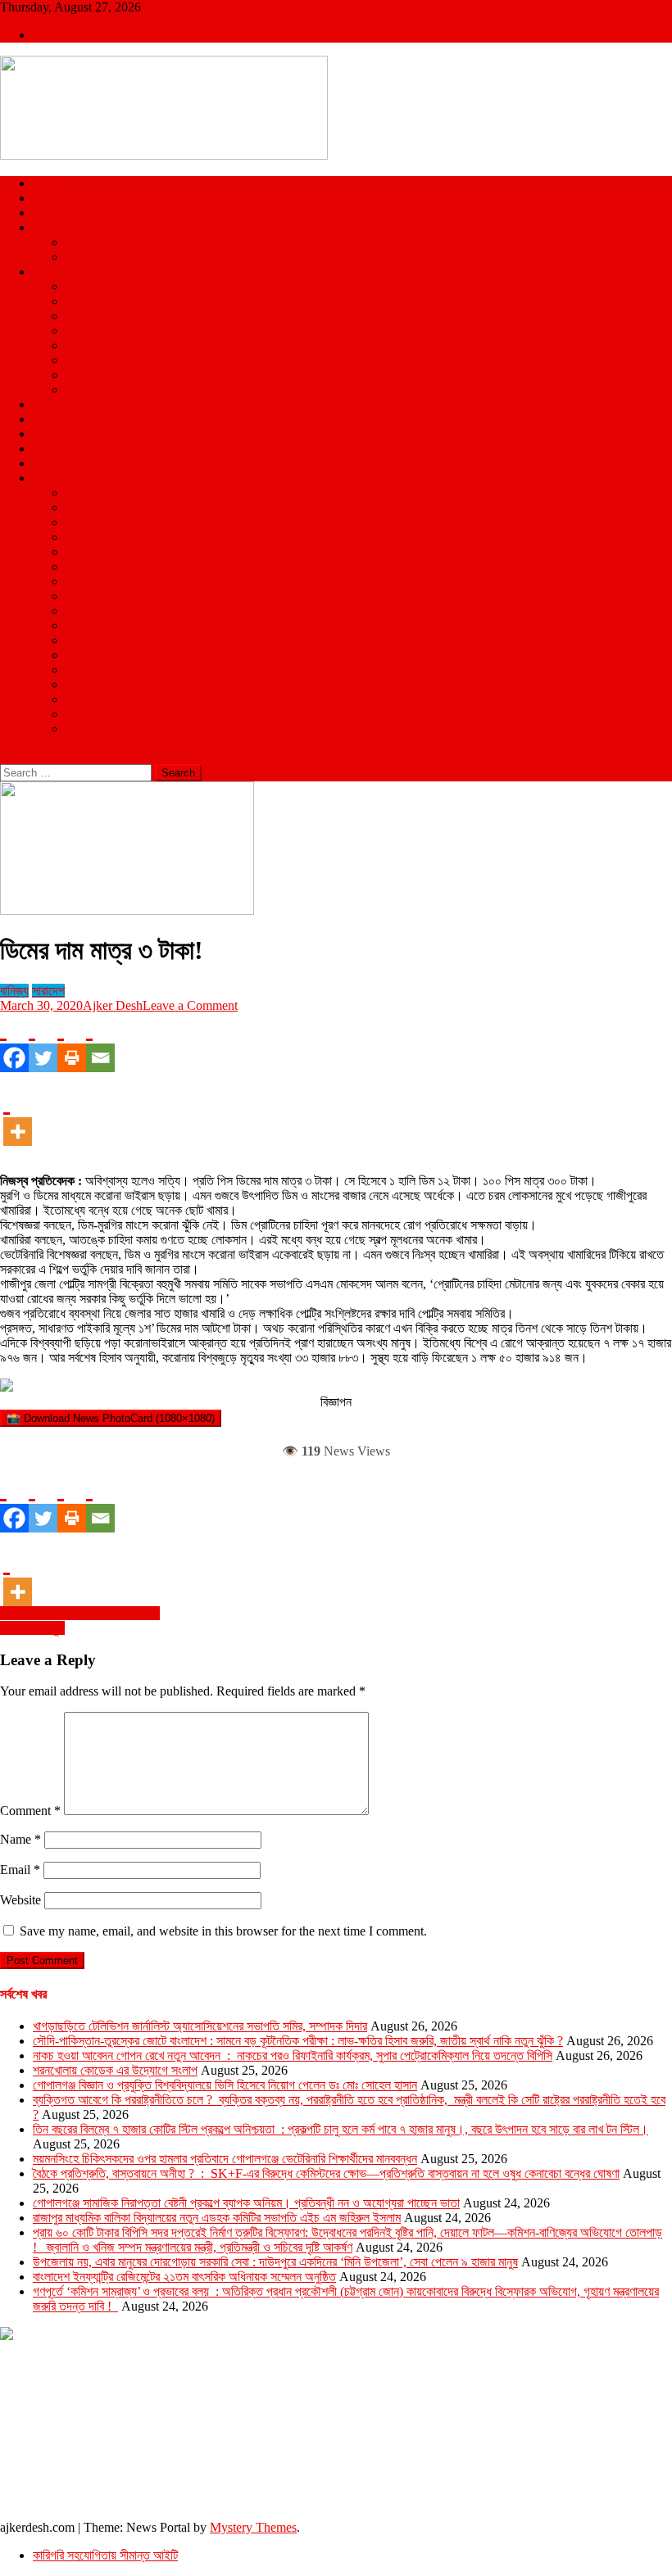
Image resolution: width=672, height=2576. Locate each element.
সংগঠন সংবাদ (93, 699)
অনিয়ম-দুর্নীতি (94, 566)
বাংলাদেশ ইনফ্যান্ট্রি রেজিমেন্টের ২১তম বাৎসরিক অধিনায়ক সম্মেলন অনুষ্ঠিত (184, 2277)
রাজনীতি (50, 213)
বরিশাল (79, 330)
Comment (30, 1811)
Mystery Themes (253, 2527)
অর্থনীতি (82, 507)
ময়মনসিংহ (86, 375)
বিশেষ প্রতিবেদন (100, 670)
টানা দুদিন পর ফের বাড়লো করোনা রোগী (80, 1613)
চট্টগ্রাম (81, 301)
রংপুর (76, 345)
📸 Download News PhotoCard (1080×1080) (111, 1418)
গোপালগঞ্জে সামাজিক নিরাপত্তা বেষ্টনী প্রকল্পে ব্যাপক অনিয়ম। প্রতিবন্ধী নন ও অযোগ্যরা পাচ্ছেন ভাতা (246, 2203)
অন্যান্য (50, 478)
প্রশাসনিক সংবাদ (100, 655)
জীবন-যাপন (89, 537)
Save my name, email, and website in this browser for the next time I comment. (223, 1931)
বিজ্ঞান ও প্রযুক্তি (69, 448)
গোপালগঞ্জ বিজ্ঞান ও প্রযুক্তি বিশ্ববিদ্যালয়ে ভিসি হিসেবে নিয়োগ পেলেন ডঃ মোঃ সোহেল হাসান (225, 2085)
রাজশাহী (82, 389)
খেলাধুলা (50, 227)
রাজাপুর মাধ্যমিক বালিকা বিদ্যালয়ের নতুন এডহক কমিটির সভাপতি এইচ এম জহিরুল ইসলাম (217, 2218)
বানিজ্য (80, 522)
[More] (18, 1116)
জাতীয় (46, 183)
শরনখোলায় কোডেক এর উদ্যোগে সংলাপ (115, 2070)
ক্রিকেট (81, 242)
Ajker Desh (113, 1005)
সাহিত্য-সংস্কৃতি (100, 714)
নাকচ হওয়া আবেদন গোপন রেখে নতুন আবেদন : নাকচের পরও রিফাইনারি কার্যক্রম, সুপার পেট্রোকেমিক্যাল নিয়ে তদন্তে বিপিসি (293, 2055)
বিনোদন (48, 419)
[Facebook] (14, 1043)
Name (20, 1839)
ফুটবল (78, 257)
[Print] (72, 1043)
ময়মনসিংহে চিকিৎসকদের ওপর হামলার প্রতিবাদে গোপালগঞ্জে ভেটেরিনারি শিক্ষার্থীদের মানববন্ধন (225, 2159)
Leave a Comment (190, 1005)
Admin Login (68, 35)
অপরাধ (47, 404)
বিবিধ (76, 729)
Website (20, 1900)
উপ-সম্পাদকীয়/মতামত (111, 596)
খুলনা (76, 316)
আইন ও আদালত (100, 493)
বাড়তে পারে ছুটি (32, 1628)
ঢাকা (75, 286)
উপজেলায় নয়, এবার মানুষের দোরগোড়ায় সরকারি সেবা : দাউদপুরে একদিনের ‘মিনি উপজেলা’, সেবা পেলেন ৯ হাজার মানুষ (275, 2262)
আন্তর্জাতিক (59, 198)
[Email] (100, 1043)
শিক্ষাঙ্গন (49, 463)
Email (20, 1870)
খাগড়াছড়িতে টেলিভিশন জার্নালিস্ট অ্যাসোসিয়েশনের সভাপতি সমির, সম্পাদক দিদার (200, 2026)
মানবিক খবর (89, 684)
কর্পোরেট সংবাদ (96, 611)
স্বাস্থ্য (46, 434)
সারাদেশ (49, 272)
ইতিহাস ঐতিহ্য (98, 581)
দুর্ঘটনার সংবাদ (94, 640)
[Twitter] (43, 1043)
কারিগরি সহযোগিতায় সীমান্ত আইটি (105, 2555)
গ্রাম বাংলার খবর (99, 625)
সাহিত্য (81, 552)
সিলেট (78, 360)
